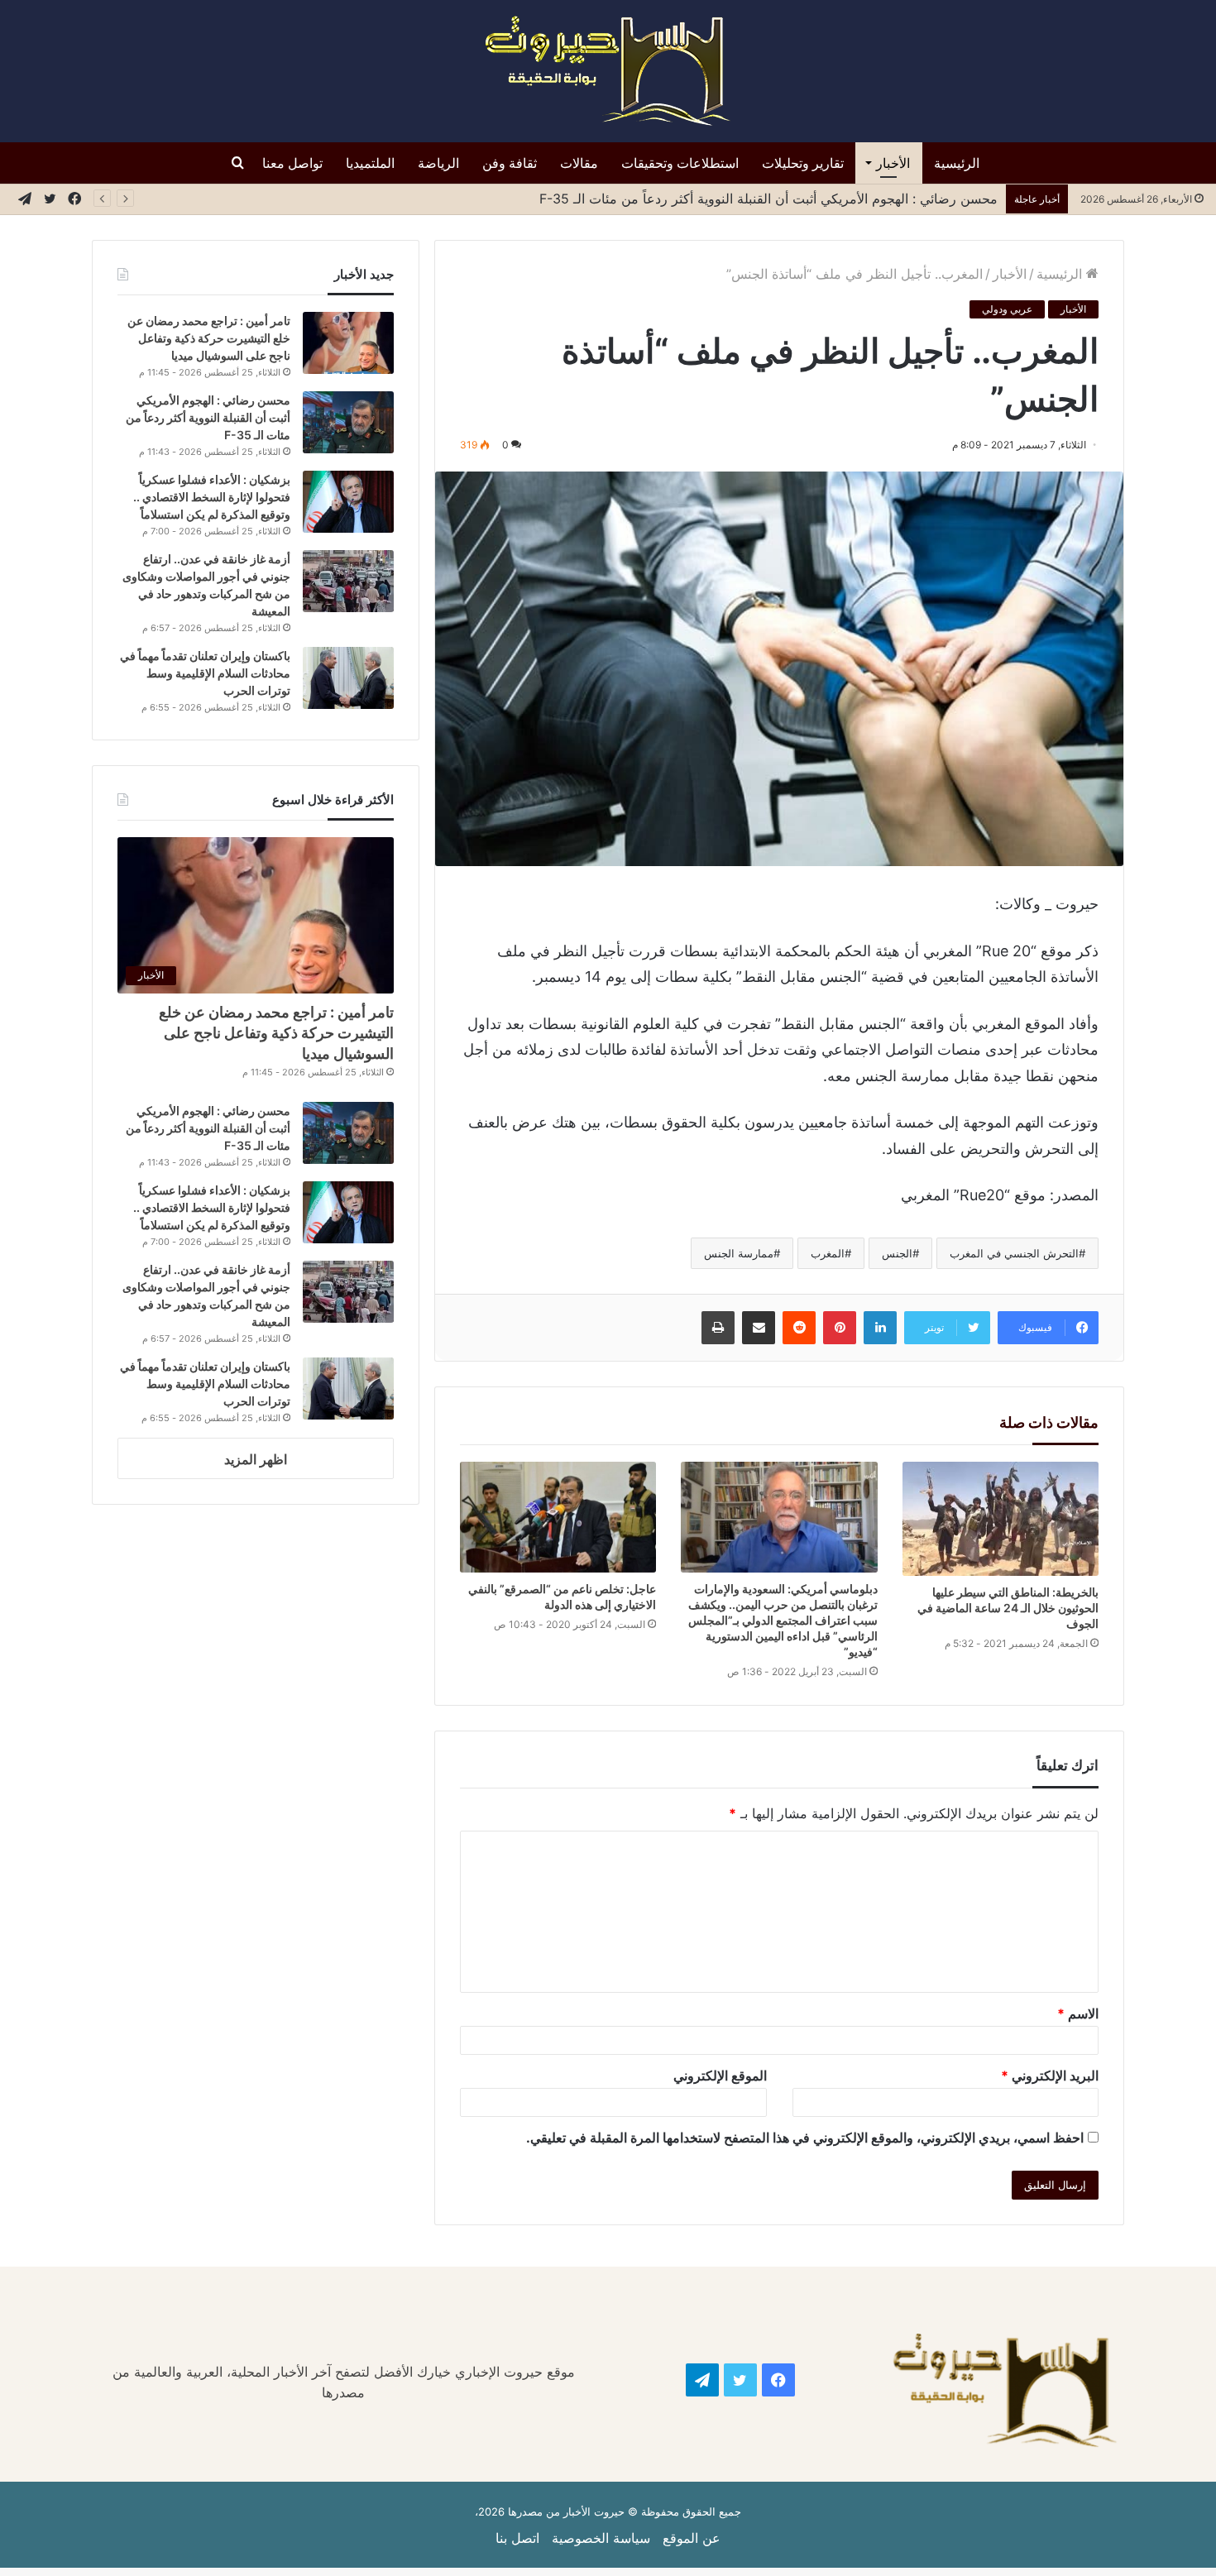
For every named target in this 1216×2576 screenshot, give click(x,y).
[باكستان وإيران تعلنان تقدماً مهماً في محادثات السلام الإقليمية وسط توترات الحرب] (348, 678)
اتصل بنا (517, 2538)
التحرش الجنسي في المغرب (1014, 1253)
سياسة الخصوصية (601, 2538)
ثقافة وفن (510, 163)
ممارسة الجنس (739, 1253)
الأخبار (893, 163)
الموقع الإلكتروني (720, 2076)
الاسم (1078, 2013)
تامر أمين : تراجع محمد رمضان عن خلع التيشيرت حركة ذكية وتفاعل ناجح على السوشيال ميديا (209, 338)
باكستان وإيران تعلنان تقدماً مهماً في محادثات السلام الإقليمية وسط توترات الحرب (205, 673)
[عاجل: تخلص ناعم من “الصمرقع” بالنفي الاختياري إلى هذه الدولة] (558, 1517)
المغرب (828, 1253)
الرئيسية (957, 163)
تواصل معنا (292, 163)
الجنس (897, 1253)
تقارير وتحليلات (803, 163)
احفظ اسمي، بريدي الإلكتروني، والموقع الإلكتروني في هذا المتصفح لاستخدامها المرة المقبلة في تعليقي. (805, 2138)
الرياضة (438, 163)
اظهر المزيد (256, 1459)
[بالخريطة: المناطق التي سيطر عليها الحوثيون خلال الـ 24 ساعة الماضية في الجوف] (1001, 1519)
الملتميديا (370, 163)
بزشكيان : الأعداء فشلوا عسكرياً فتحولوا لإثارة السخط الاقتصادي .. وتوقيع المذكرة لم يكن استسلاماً (212, 497)
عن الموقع (692, 2538)
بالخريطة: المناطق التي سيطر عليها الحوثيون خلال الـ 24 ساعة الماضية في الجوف (1008, 1608)
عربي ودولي (1007, 309)
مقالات (579, 163)
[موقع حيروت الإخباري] (608, 71)
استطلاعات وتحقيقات (680, 163)
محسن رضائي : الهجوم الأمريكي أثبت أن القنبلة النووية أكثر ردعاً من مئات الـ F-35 (768, 199)
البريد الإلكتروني (1050, 2076)
